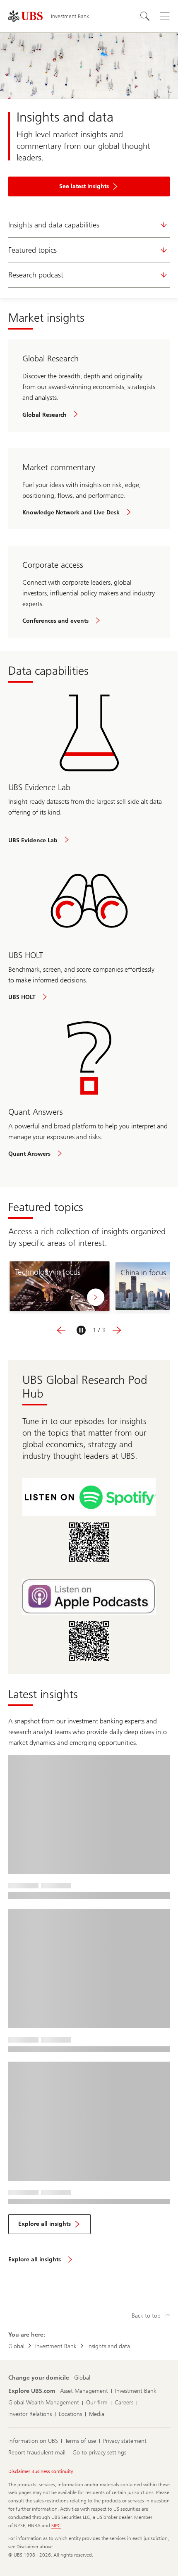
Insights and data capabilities (54, 225)
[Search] (145, 16)
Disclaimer (19, 2471)
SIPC (56, 2526)
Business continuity (52, 2471)
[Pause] (81, 1330)
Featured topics (32, 250)
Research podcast (36, 275)
